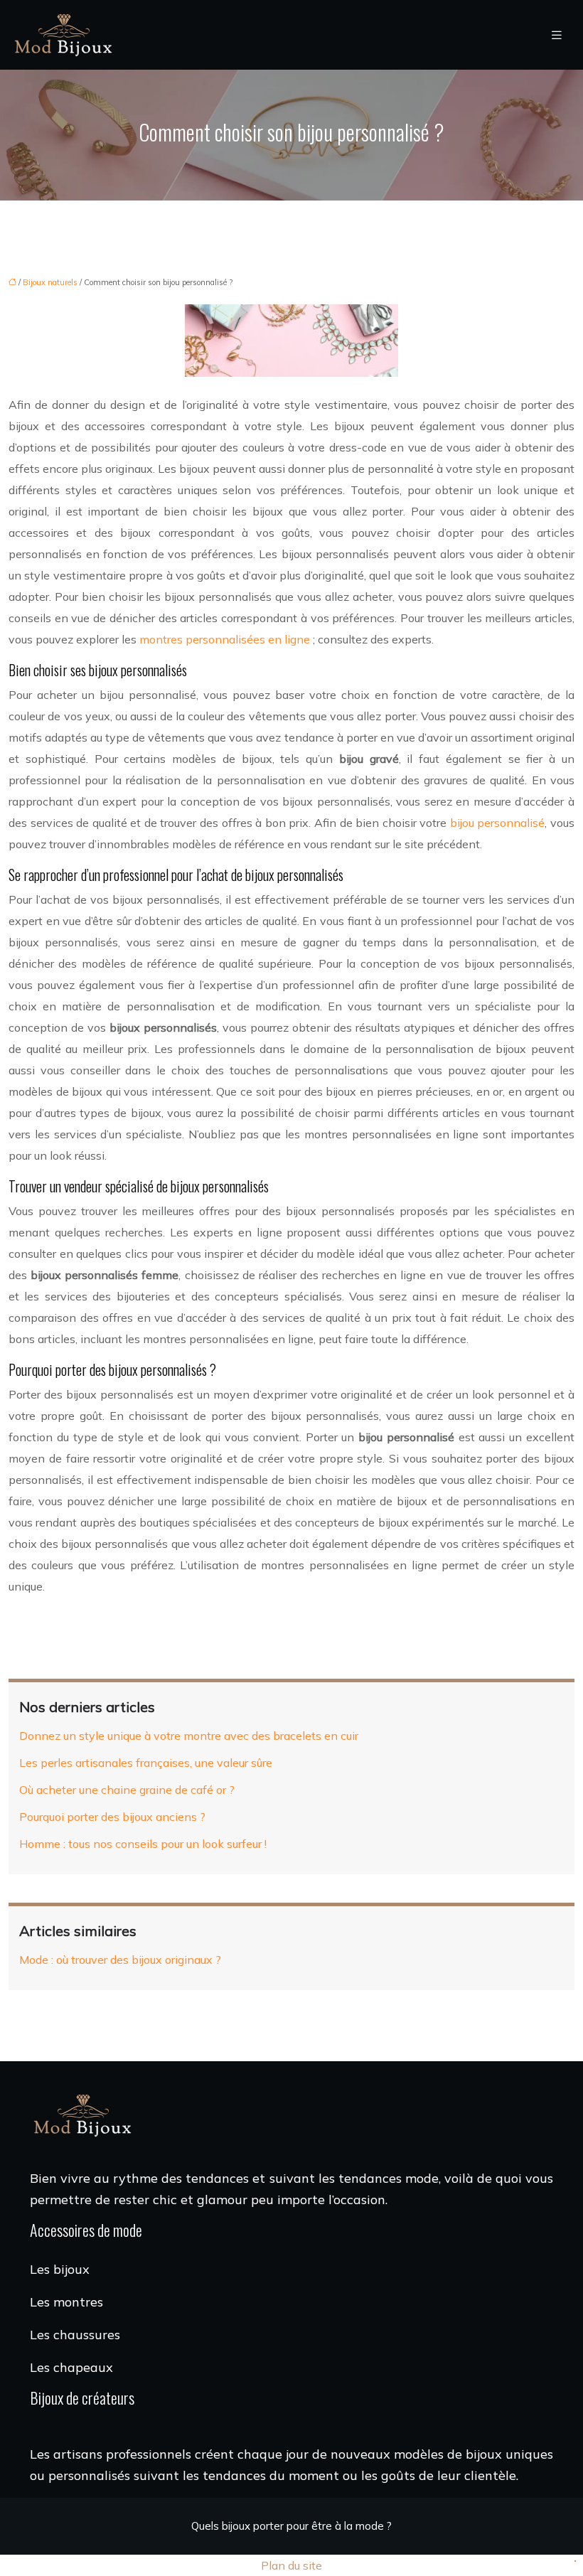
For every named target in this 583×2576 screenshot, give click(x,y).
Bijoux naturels (50, 282)
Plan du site (291, 2565)
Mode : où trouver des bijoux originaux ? (120, 1960)
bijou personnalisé (498, 823)
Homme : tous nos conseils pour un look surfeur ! (143, 1844)
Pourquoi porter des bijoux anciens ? (112, 1817)
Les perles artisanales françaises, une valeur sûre (146, 1763)
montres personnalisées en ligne (225, 639)
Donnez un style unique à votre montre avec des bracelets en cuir (189, 1736)
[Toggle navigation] (557, 35)
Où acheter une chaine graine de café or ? (127, 1790)
